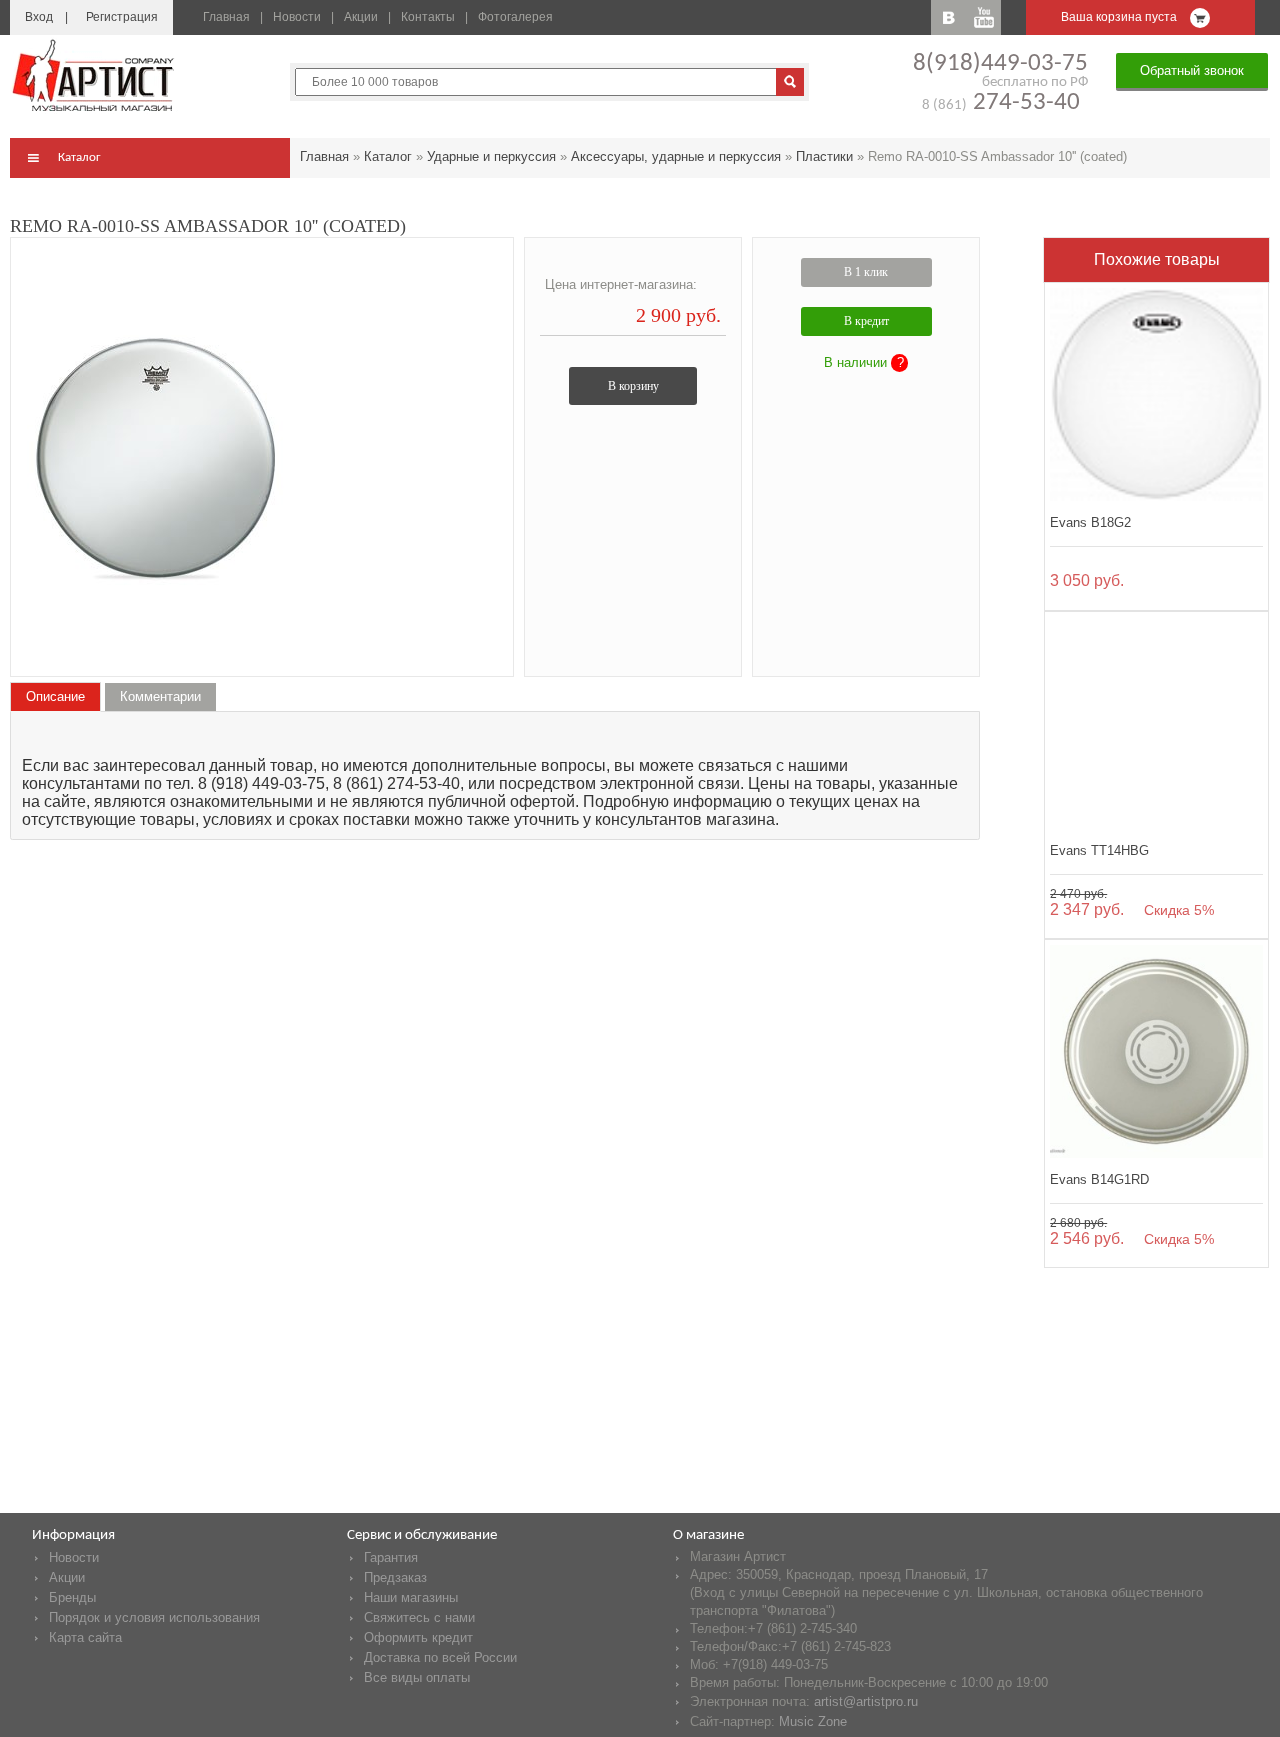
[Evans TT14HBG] (1156, 723)
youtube (983, 17)
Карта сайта (85, 1637)
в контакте (948, 17)
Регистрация (122, 17)
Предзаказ (395, 1577)
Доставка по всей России (440, 1657)
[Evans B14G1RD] (1156, 1051)
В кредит (866, 321)
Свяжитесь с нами (419, 1617)
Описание (55, 696)
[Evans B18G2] (1156, 394)
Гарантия (391, 1557)
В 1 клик (866, 272)
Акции (361, 17)
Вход (39, 17)
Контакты (428, 17)
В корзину (633, 386)
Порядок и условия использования (154, 1617)
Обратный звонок (1192, 70)
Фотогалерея (515, 17)
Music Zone (813, 1721)
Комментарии (160, 696)
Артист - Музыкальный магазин (95, 75)
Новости (297, 17)
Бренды (72, 1597)
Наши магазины (411, 1597)
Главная (226, 17)
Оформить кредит (418, 1637)
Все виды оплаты (417, 1677)
